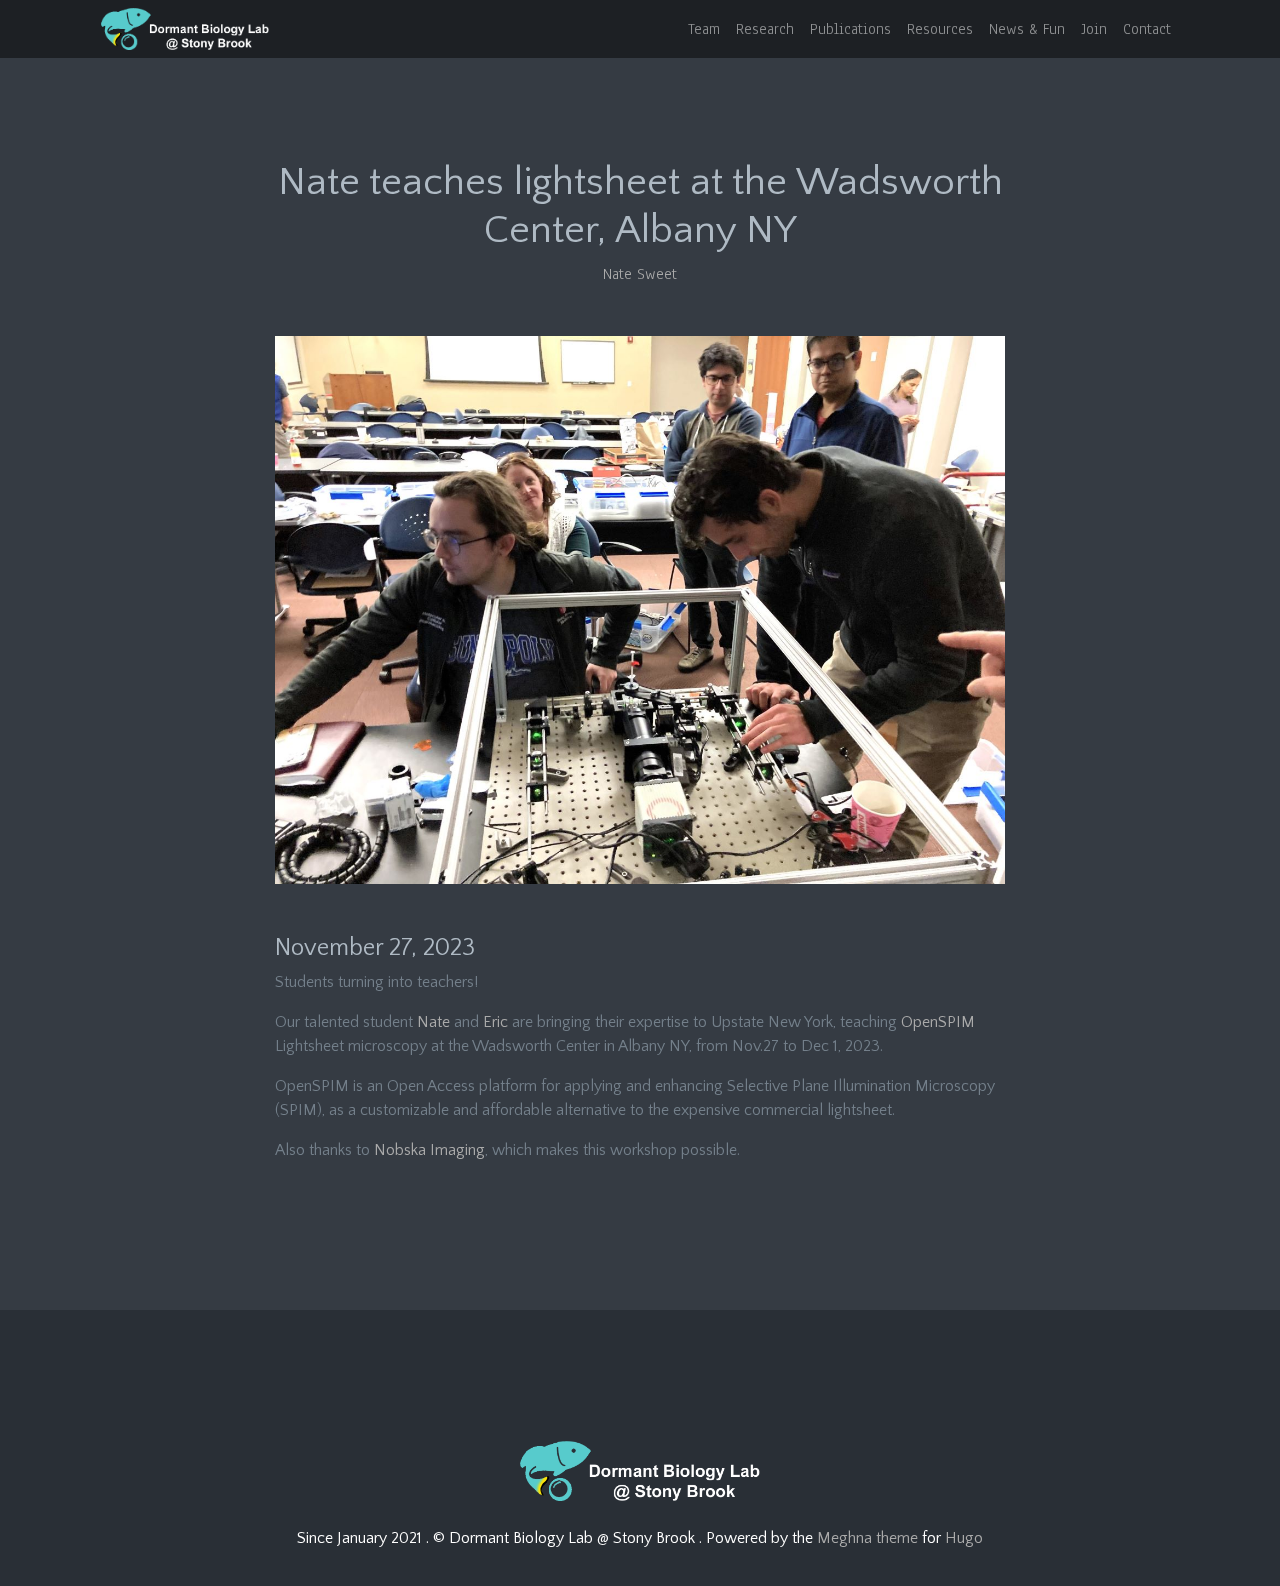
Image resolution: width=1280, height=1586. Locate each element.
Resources (940, 29)
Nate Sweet (640, 274)
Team (704, 29)
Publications (850, 29)
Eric (495, 1022)
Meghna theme (867, 1538)
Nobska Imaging (429, 1150)
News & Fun (1027, 29)
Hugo (964, 1538)
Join (1094, 29)
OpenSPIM (938, 1022)
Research (765, 29)
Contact (1147, 29)
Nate (433, 1022)
